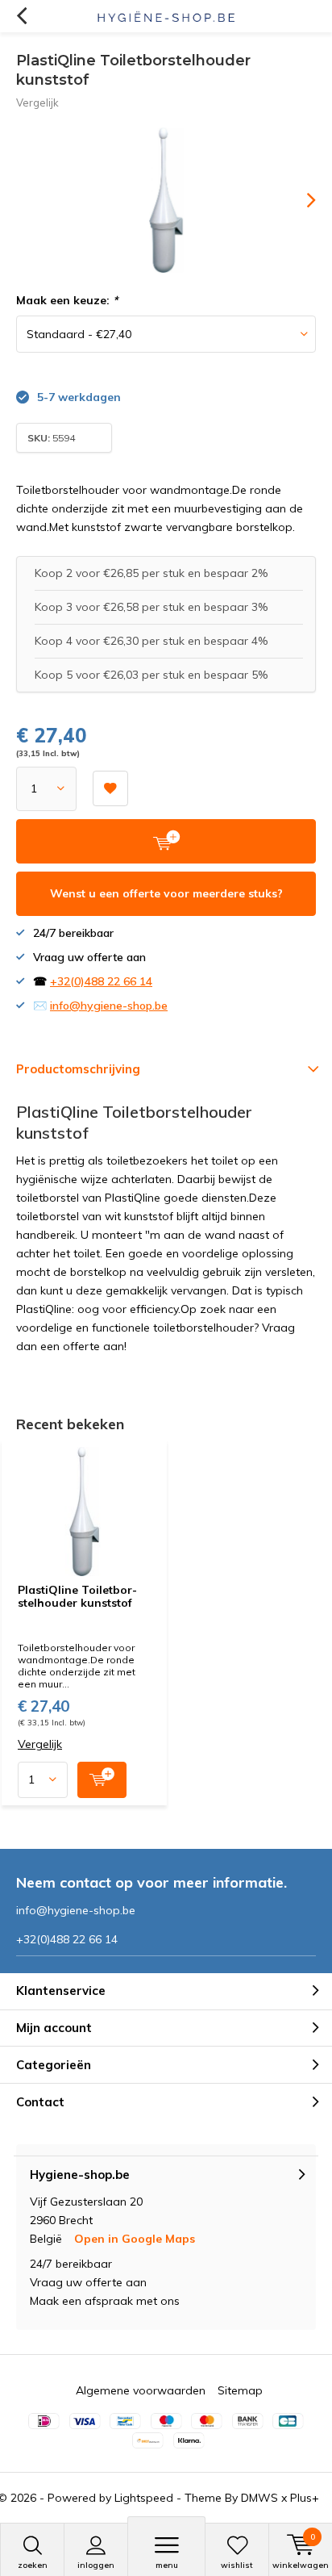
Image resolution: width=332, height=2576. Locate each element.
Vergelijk (37, 102)
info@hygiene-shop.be (109, 1006)
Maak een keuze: (67, 300)
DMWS (259, 2498)
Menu (167, 2565)
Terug (21, 16)
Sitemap (240, 2390)
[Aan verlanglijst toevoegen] (110, 788)
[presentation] (300, 200)
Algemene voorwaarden (141, 2390)
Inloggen (96, 2565)
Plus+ (305, 2498)
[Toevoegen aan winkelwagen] (102, 1780)
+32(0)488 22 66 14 (101, 981)
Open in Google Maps (135, 2239)
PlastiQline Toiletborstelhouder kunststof (77, 1596)
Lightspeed (144, 2498)
